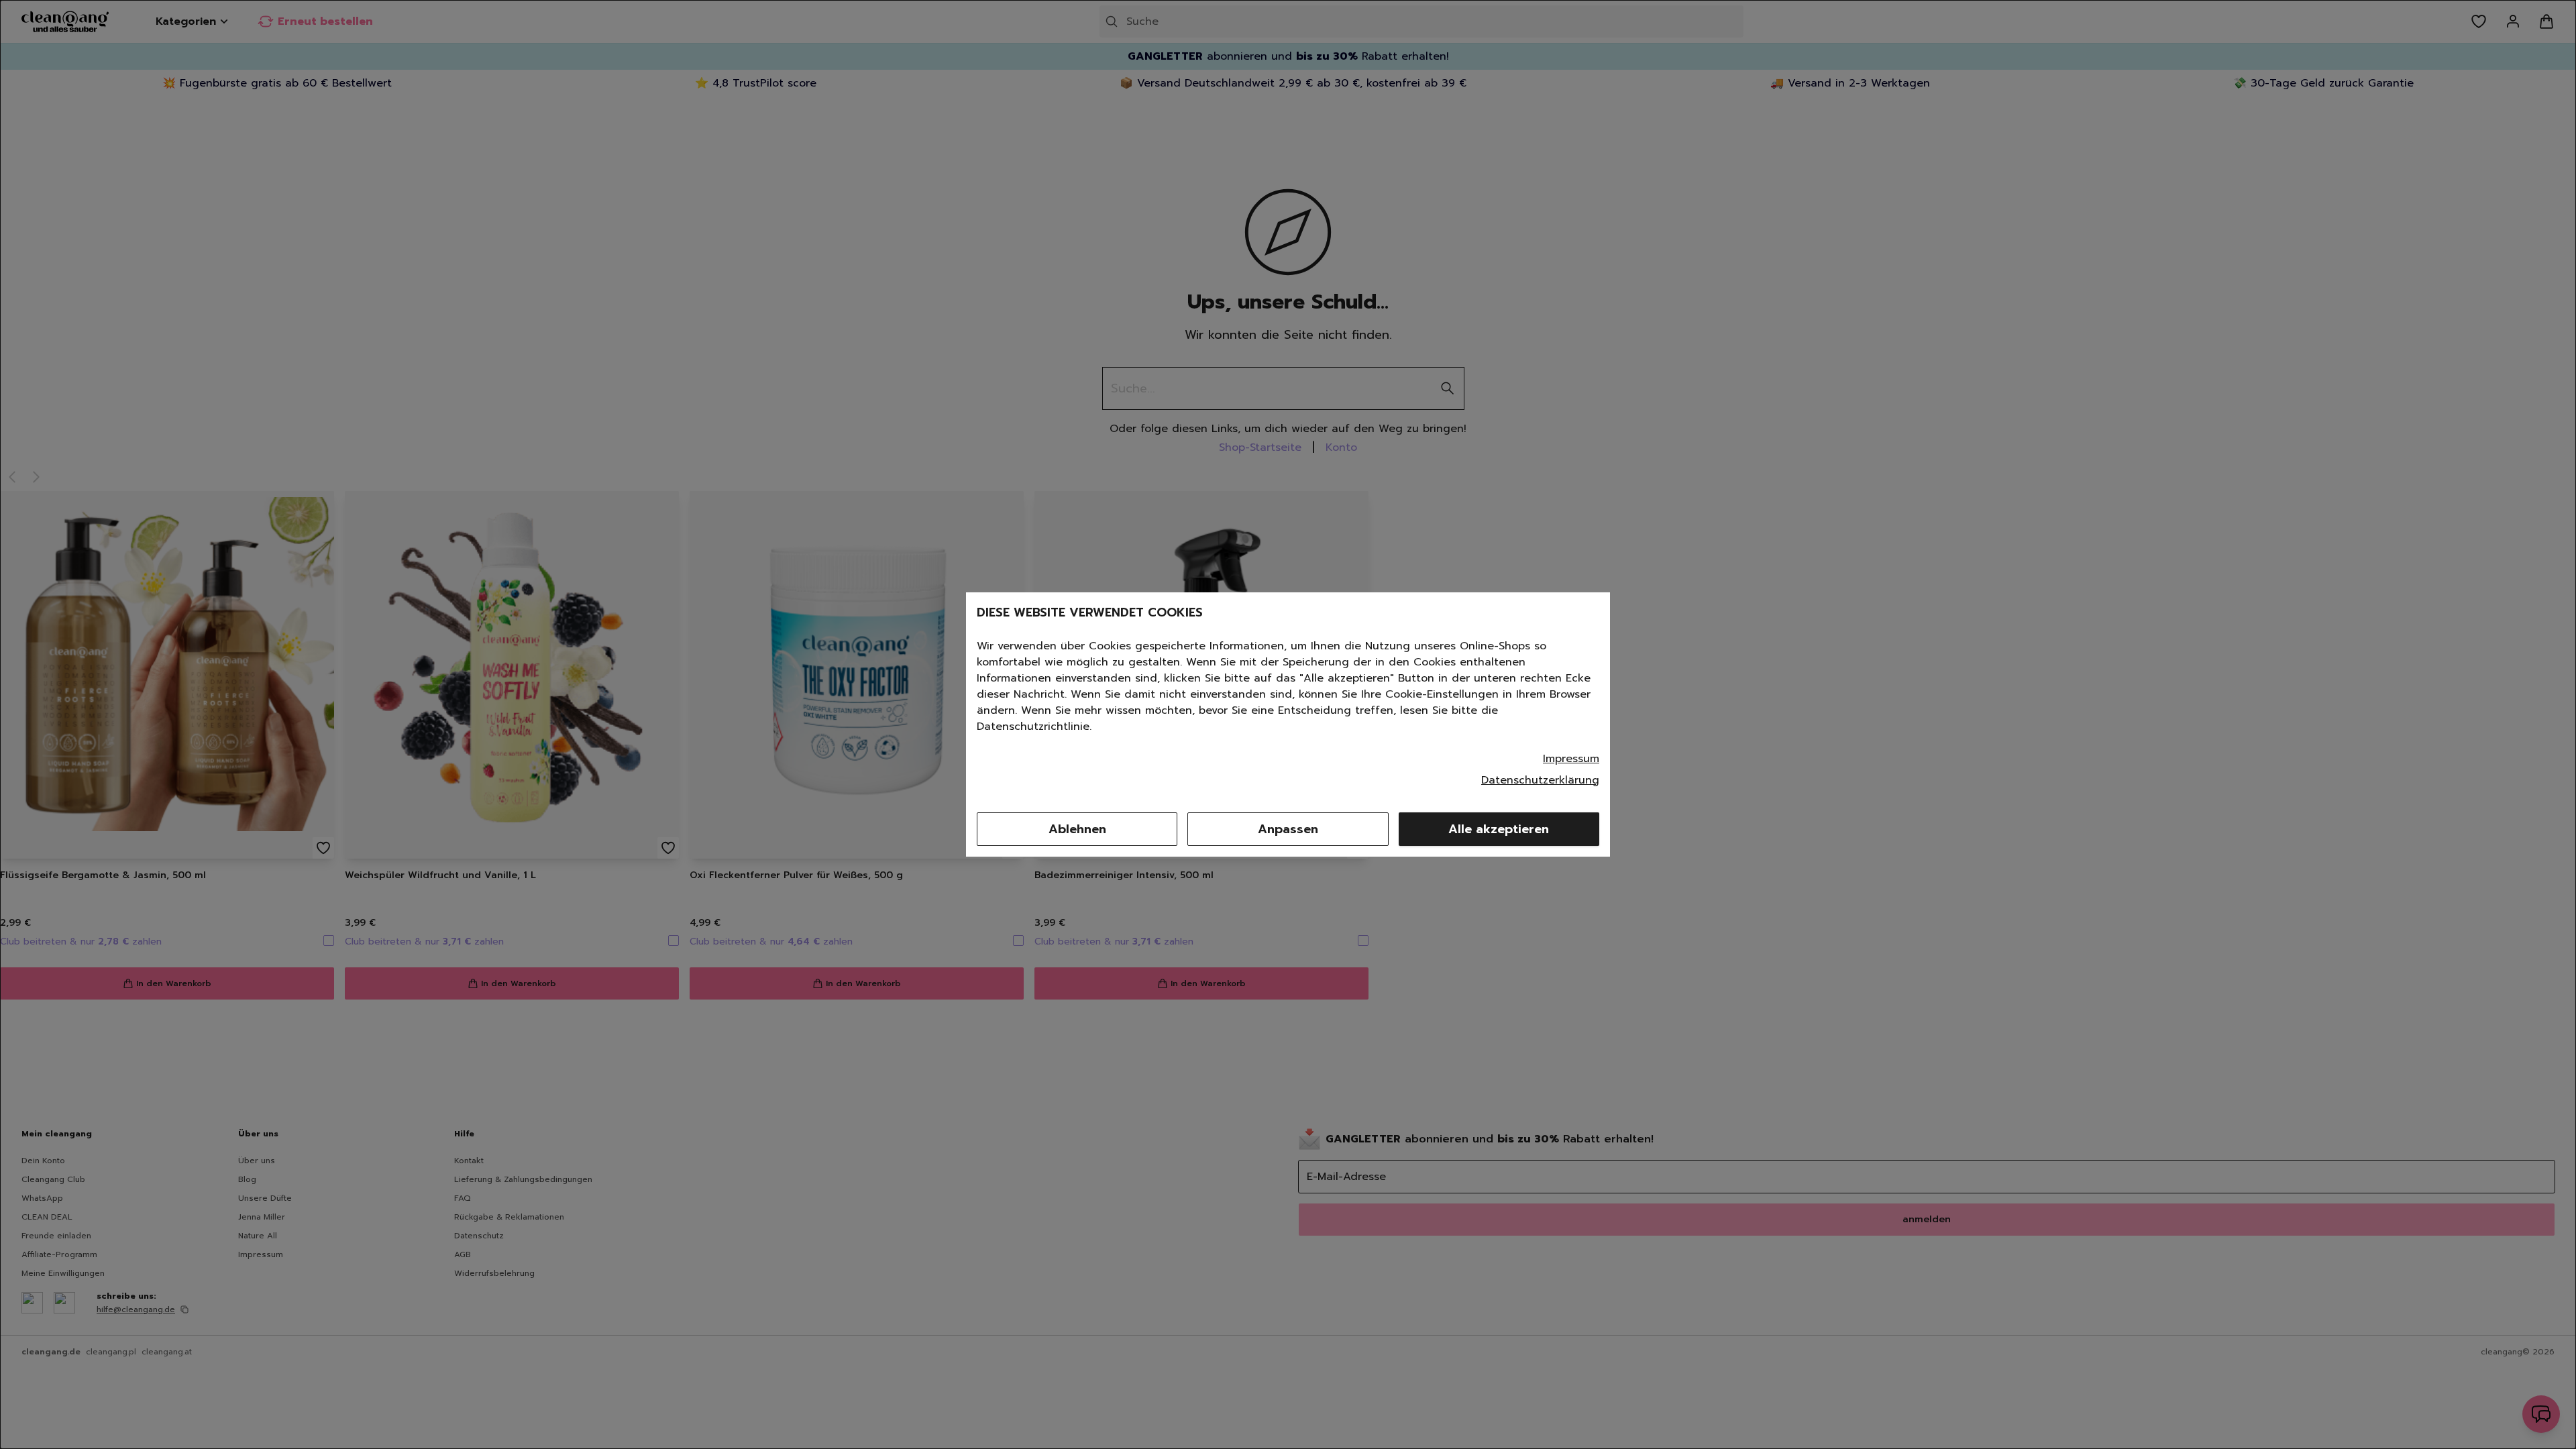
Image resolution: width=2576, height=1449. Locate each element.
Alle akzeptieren (1499, 829)
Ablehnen (1077, 829)
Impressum (1571, 759)
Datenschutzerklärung (1540, 780)
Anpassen (1288, 829)
